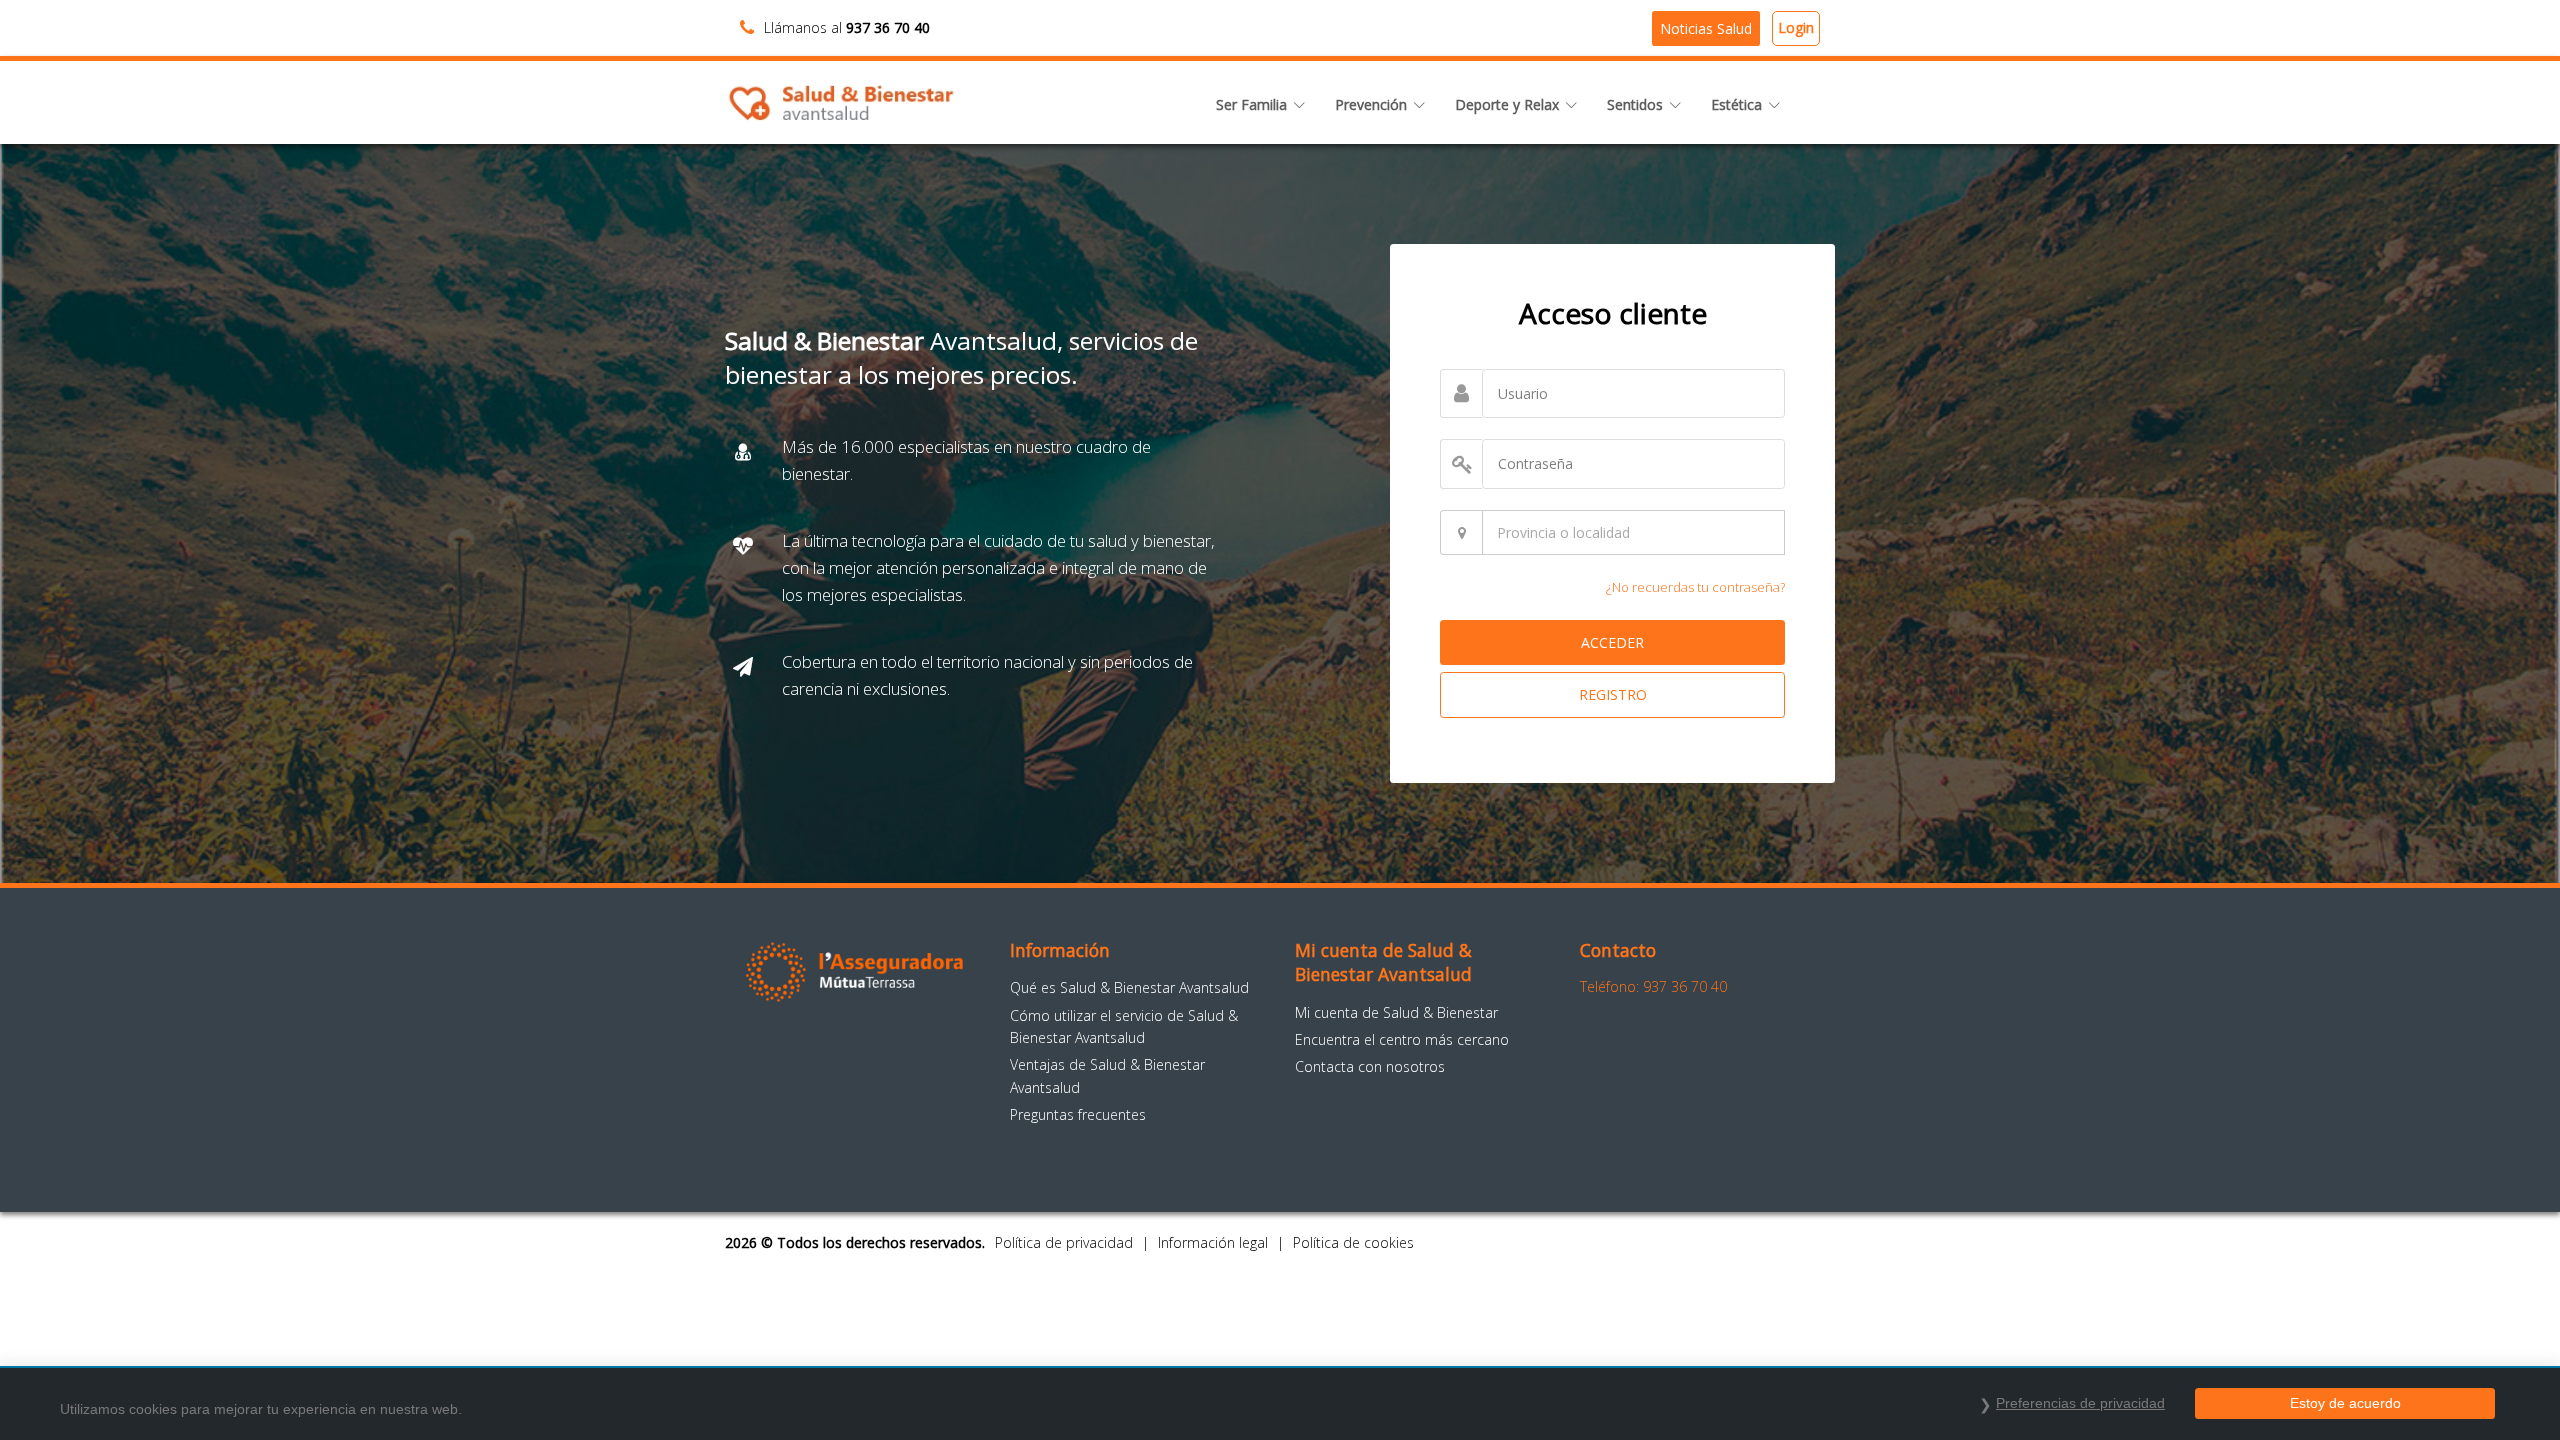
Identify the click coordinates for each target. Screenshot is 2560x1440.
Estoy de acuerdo (2345, 1403)
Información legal (1213, 1242)
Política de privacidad (1064, 1242)
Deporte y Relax (1507, 104)
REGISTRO (1613, 694)
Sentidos (1635, 104)
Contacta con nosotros (1370, 1066)
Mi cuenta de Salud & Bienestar (1396, 1012)
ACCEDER (1612, 642)
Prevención (1371, 104)
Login (1796, 27)
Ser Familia (1251, 104)
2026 (741, 1242)
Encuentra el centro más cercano (1402, 1039)
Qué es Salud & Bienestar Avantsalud (1129, 987)
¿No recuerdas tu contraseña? (1695, 587)
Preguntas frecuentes (1078, 1114)
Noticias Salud (1706, 28)
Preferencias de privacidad (2080, 1403)
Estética (1736, 104)
